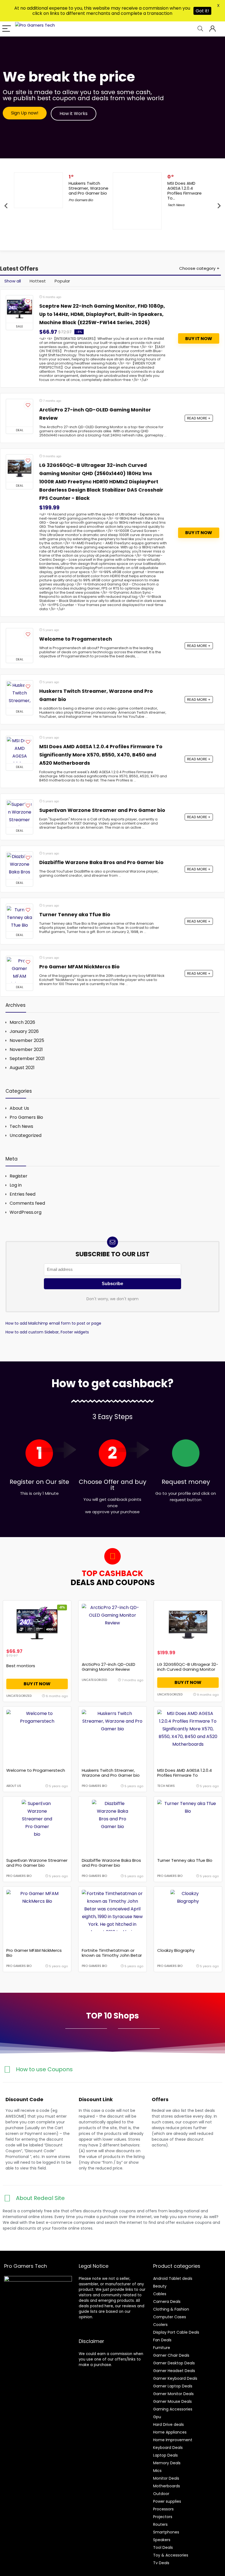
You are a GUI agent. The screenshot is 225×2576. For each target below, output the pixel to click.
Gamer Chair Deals (171, 2355)
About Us (19, 1108)
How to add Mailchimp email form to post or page (53, 1323)
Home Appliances (170, 2432)
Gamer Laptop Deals (173, 2386)
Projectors (163, 2517)
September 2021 (27, 1059)
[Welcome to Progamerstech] (19, 642)
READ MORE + (199, 418)
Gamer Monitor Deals (173, 2394)
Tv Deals (161, 2563)
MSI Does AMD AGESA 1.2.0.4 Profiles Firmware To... (185, 191)
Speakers (162, 2540)
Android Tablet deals (173, 2278)
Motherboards (167, 2486)
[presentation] (6, 206)
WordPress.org (26, 1212)
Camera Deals (167, 2302)
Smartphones (166, 2532)
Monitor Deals (166, 2478)
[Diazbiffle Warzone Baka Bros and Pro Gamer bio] (19, 865)
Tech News (176, 205)
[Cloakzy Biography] (188, 1910)
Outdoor (161, 2494)
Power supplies (167, 2501)
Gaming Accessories (173, 2409)
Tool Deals (163, 2547)
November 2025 (27, 1040)
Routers (160, 2524)
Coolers (160, 2325)
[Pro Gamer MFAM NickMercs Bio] (19, 970)
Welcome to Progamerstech (76, 639)
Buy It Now (199, 339)
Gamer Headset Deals (174, 2371)
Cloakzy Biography (176, 1950)
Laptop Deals (165, 2455)
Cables (160, 2294)
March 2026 (22, 1022)
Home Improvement (173, 2440)
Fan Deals (162, 2340)
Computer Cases (170, 2317)
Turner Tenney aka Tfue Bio (75, 915)
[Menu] (7, 29)
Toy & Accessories (171, 2555)
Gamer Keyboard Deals (175, 2378)
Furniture (162, 2348)
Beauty (160, 2286)
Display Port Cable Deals (176, 2332)
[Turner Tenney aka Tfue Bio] (19, 918)
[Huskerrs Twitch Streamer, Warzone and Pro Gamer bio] (19, 694)
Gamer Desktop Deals (174, 2363)
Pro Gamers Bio (81, 200)
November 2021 (26, 1049)
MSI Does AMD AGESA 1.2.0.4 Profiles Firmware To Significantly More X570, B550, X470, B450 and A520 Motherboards (101, 755)
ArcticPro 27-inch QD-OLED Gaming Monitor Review (109, 1667)
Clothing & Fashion (171, 2309)
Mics (157, 2471)
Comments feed (27, 1203)
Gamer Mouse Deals (172, 2401)
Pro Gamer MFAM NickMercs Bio (79, 967)
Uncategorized (26, 1135)
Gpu (157, 2417)
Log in (16, 1185)
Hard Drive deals (168, 2424)
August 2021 (22, 1068)
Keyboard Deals (168, 2448)
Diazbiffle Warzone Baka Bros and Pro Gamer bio (101, 862)
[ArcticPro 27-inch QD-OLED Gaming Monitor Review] (19, 413)
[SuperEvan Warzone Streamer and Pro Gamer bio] (19, 813)
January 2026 (24, 1031)
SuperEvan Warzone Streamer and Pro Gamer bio (102, 810)
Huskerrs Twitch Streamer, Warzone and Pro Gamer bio (88, 188)
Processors (163, 2509)
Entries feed (22, 1194)
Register (19, 1176)
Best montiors (21, 1666)
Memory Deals (167, 2463)
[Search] (200, 29)
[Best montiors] (37, 1624)
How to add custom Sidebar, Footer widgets (47, 1332)
